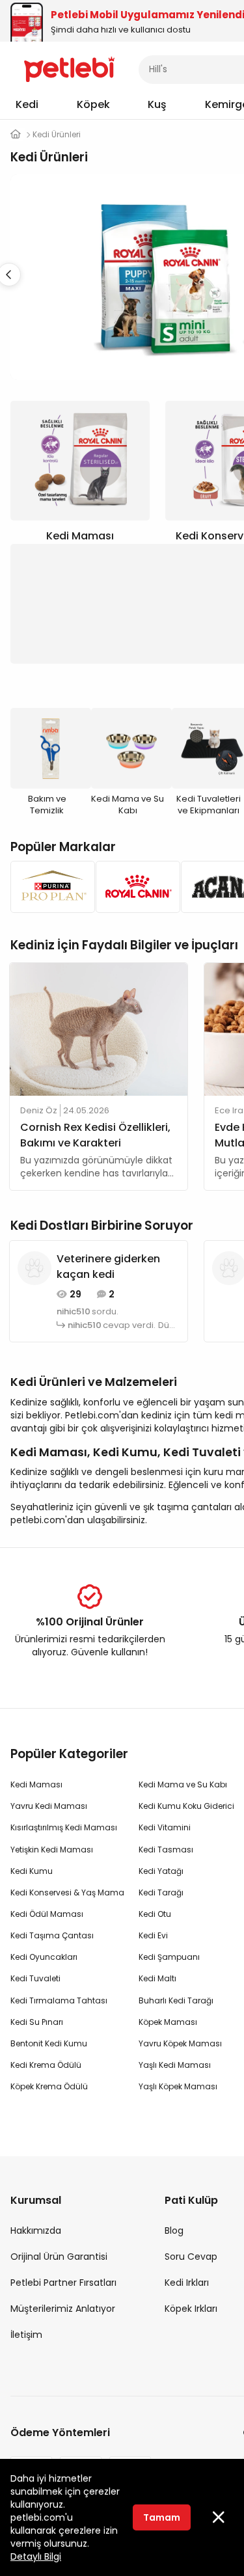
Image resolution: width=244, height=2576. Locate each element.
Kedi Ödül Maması (47, 1914)
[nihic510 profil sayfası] (34, 1268)
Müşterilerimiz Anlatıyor (63, 2309)
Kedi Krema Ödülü (46, 2065)
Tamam (162, 2517)
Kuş (157, 104)
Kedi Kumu (32, 1871)
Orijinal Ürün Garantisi (59, 2257)
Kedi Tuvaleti (35, 1978)
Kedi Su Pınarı (37, 2022)
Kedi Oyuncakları (44, 1957)
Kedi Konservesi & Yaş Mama (67, 1892)
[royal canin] (134, 887)
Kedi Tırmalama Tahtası (59, 2000)
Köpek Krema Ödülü (49, 2086)
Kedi (27, 104)
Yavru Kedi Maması (49, 1806)
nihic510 (74, 1312)
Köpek (93, 104)
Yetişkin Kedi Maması (52, 1850)
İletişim (26, 2335)
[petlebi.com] (16, 134)
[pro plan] (49, 887)
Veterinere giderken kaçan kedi (108, 1267)
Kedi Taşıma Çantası (52, 1935)
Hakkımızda (36, 2230)
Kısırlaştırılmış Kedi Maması (64, 1827)
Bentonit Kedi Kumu (49, 2043)
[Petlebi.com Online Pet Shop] (69, 68)
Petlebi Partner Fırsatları (63, 2283)
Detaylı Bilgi (36, 2556)
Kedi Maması (36, 1784)
